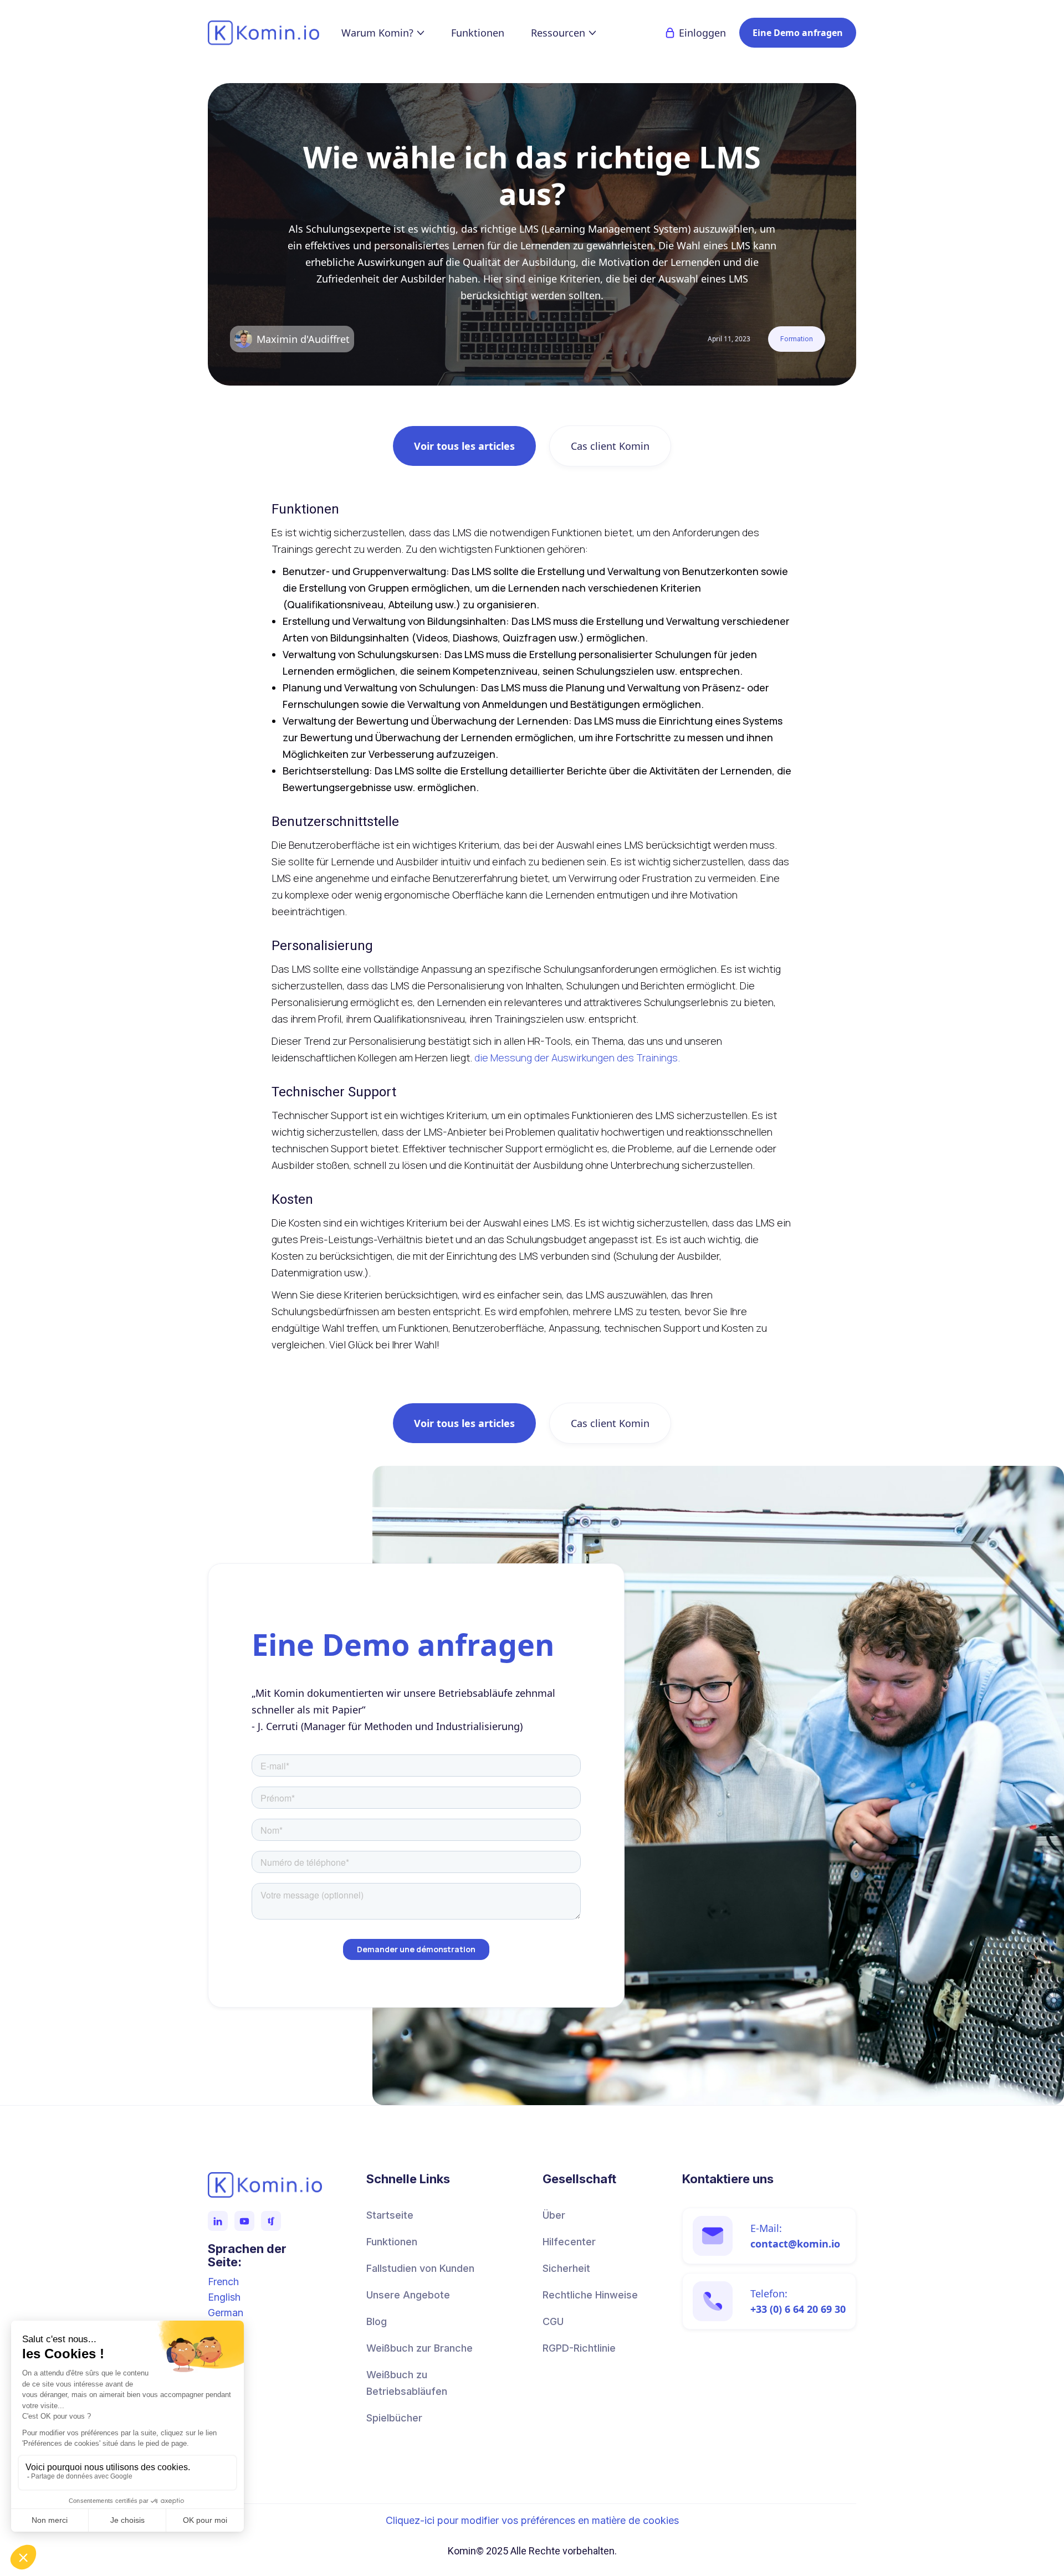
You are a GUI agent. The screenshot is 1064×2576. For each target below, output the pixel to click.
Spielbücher (394, 2418)
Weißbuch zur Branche (420, 2348)
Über (554, 2215)
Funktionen (478, 33)
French (223, 2282)
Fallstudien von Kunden (420, 2268)
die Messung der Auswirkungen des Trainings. (577, 1058)
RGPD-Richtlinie (579, 2348)
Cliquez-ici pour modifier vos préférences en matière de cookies (532, 2521)
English (224, 2297)
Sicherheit (566, 2268)
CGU (553, 2321)
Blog (377, 2321)
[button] (383, 33)
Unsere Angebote (408, 2295)
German (226, 2313)
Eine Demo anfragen (798, 33)
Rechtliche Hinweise (590, 2295)
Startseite (390, 2215)
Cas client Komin (610, 446)
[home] (275, 33)
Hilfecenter (569, 2242)
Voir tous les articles (464, 446)
